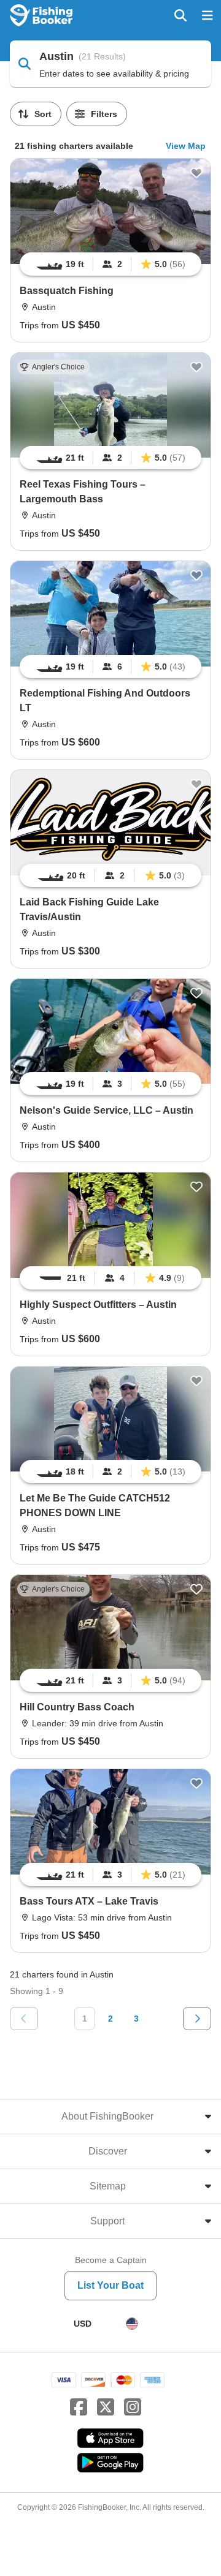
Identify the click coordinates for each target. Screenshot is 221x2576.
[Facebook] (79, 2408)
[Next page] (197, 2019)
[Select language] (132, 2324)
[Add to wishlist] (196, 173)
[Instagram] (133, 2408)
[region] (110, 264)
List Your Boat (110, 2285)
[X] (106, 2408)
